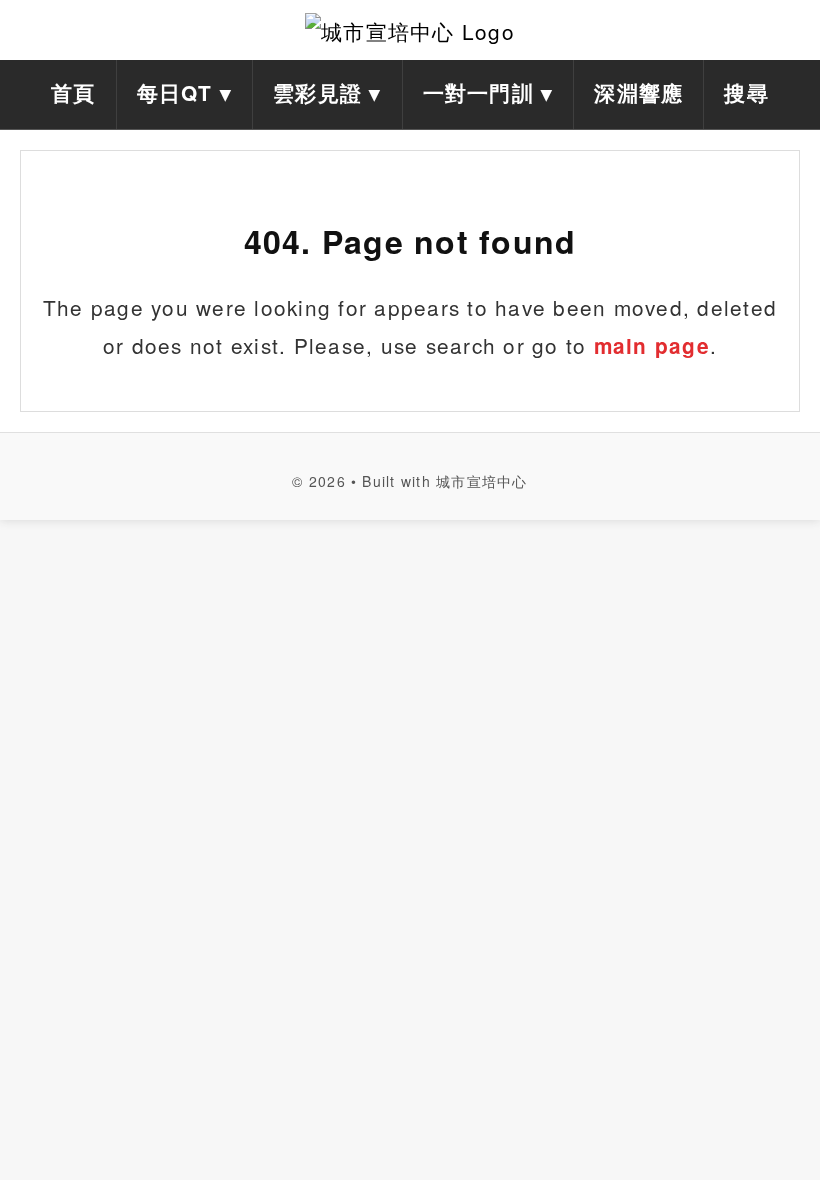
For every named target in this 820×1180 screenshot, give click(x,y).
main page (652, 345)
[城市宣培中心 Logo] (410, 30)
